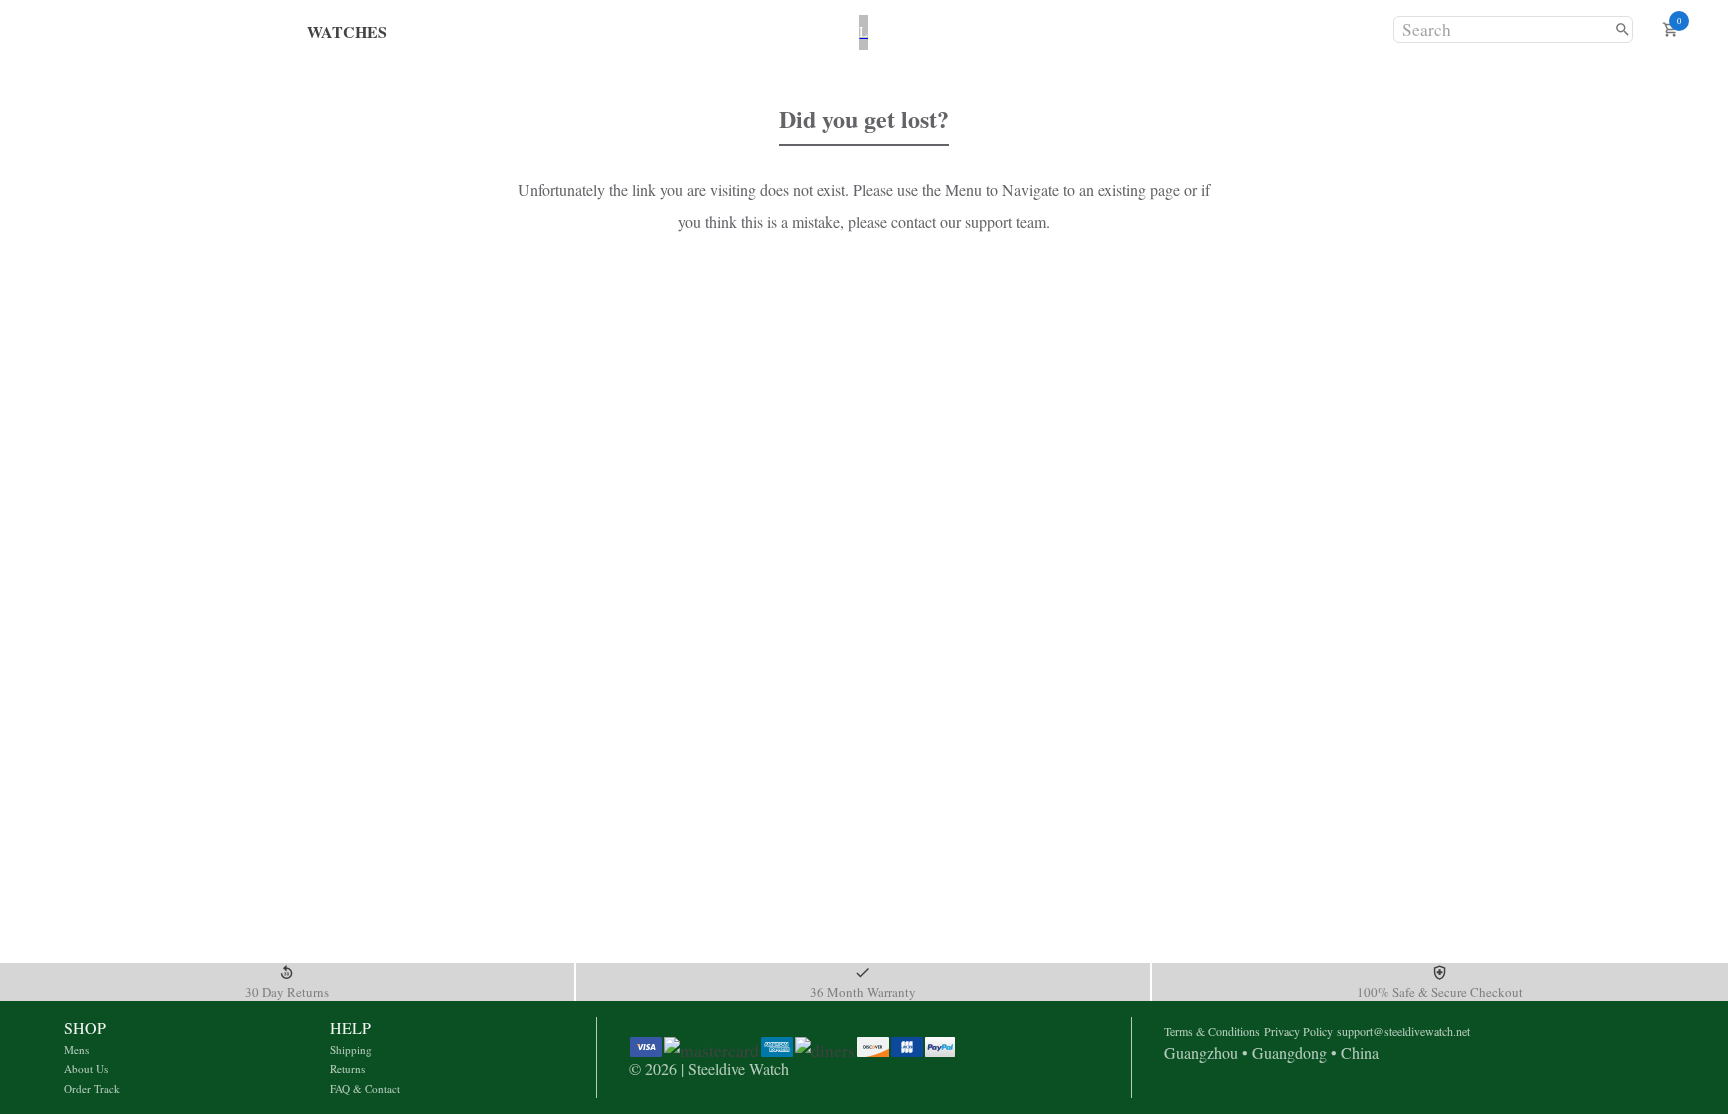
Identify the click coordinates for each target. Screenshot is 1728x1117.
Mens (76, 1049)
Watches (347, 31)
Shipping (351, 1049)
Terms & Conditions (1212, 1031)
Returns (347, 1068)
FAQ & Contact (365, 1088)
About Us (86, 1068)
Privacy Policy (1298, 1031)
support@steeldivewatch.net (1403, 1031)
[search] (1622, 29)
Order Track (92, 1088)
